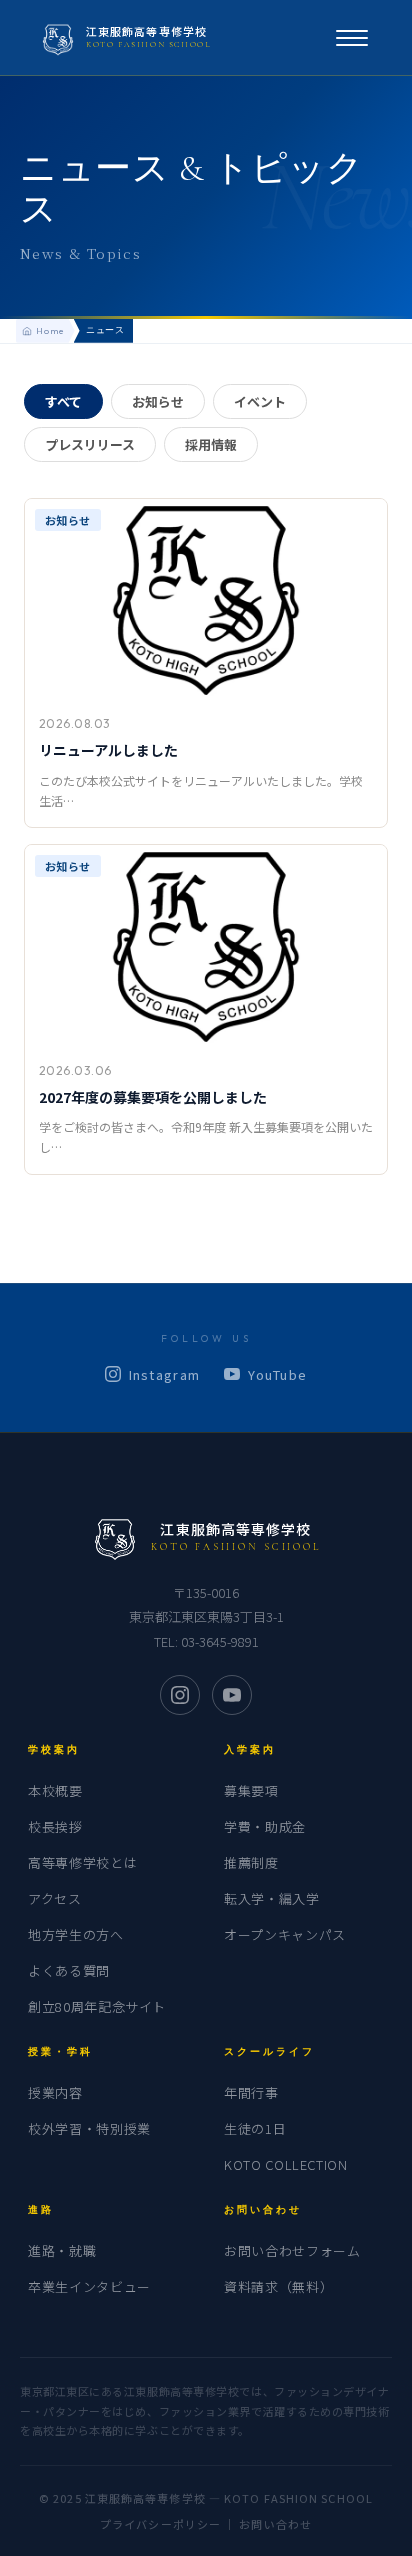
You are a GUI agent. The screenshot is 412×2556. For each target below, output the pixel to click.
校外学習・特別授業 (89, 2128)
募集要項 (251, 1790)
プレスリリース (90, 444)
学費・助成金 (265, 1826)
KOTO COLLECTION (286, 2164)
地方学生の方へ (76, 1934)
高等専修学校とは (82, 1862)
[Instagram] (180, 1695)
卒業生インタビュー (89, 2286)
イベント (260, 401)
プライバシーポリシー (160, 2524)
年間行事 (251, 2092)
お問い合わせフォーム (292, 2250)
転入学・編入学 (272, 1898)
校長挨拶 (55, 1826)
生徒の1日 (255, 2128)
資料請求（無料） (278, 2286)
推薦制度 (251, 1862)
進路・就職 (62, 2250)
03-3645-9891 (220, 1641)
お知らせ (158, 401)
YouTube (277, 1374)
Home (50, 330)
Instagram (165, 1374)
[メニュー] (352, 38)
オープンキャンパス (285, 1934)
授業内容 (55, 2092)
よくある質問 (69, 1970)
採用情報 (211, 444)
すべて (63, 401)
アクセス (55, 1898)
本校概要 (55, 1790)
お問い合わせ (275, 2524)
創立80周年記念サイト (97, 2006)
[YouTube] (232, 1695)
